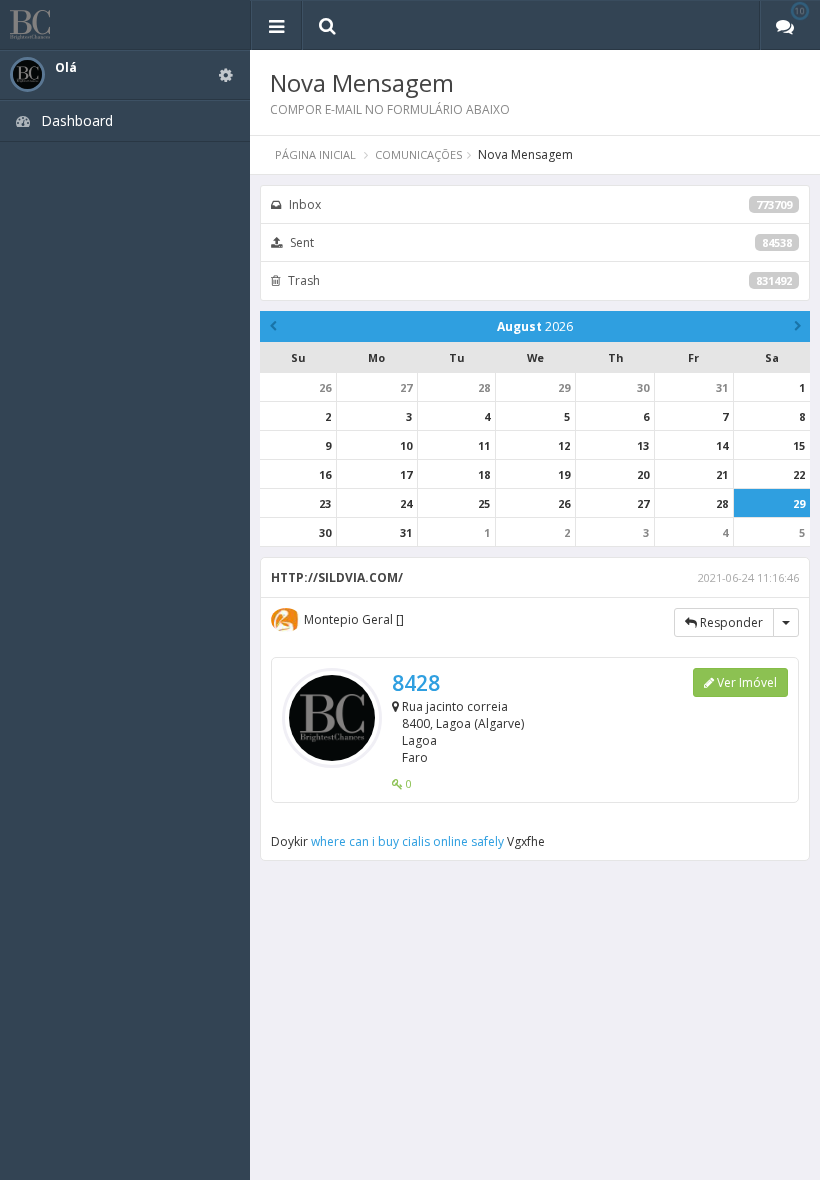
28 (484, 387)
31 (722, 387)
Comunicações (418, 154)
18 (484, 474)
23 (325, 503)
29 (564, 387)
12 (564, 445)
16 (325, 474)
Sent (539, 242)
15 (799, 445)
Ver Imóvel (745, 682)
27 (406, 387)
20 (643, 474)
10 (406, 445)
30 (643, 387)
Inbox (539, 204)
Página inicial (315, 154)
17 (406, 474)
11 (484, 445)
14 (722, 445)
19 (564, 474)
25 (484, 503)
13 (643, 445)
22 (799, 474)
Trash (538, 280)
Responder (730, 622)
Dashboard (77, 120)
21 (722, 474)
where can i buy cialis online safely (407, 841)
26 (325, 387)
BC (42, 25)
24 (406, 503)
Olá (66, 68)
